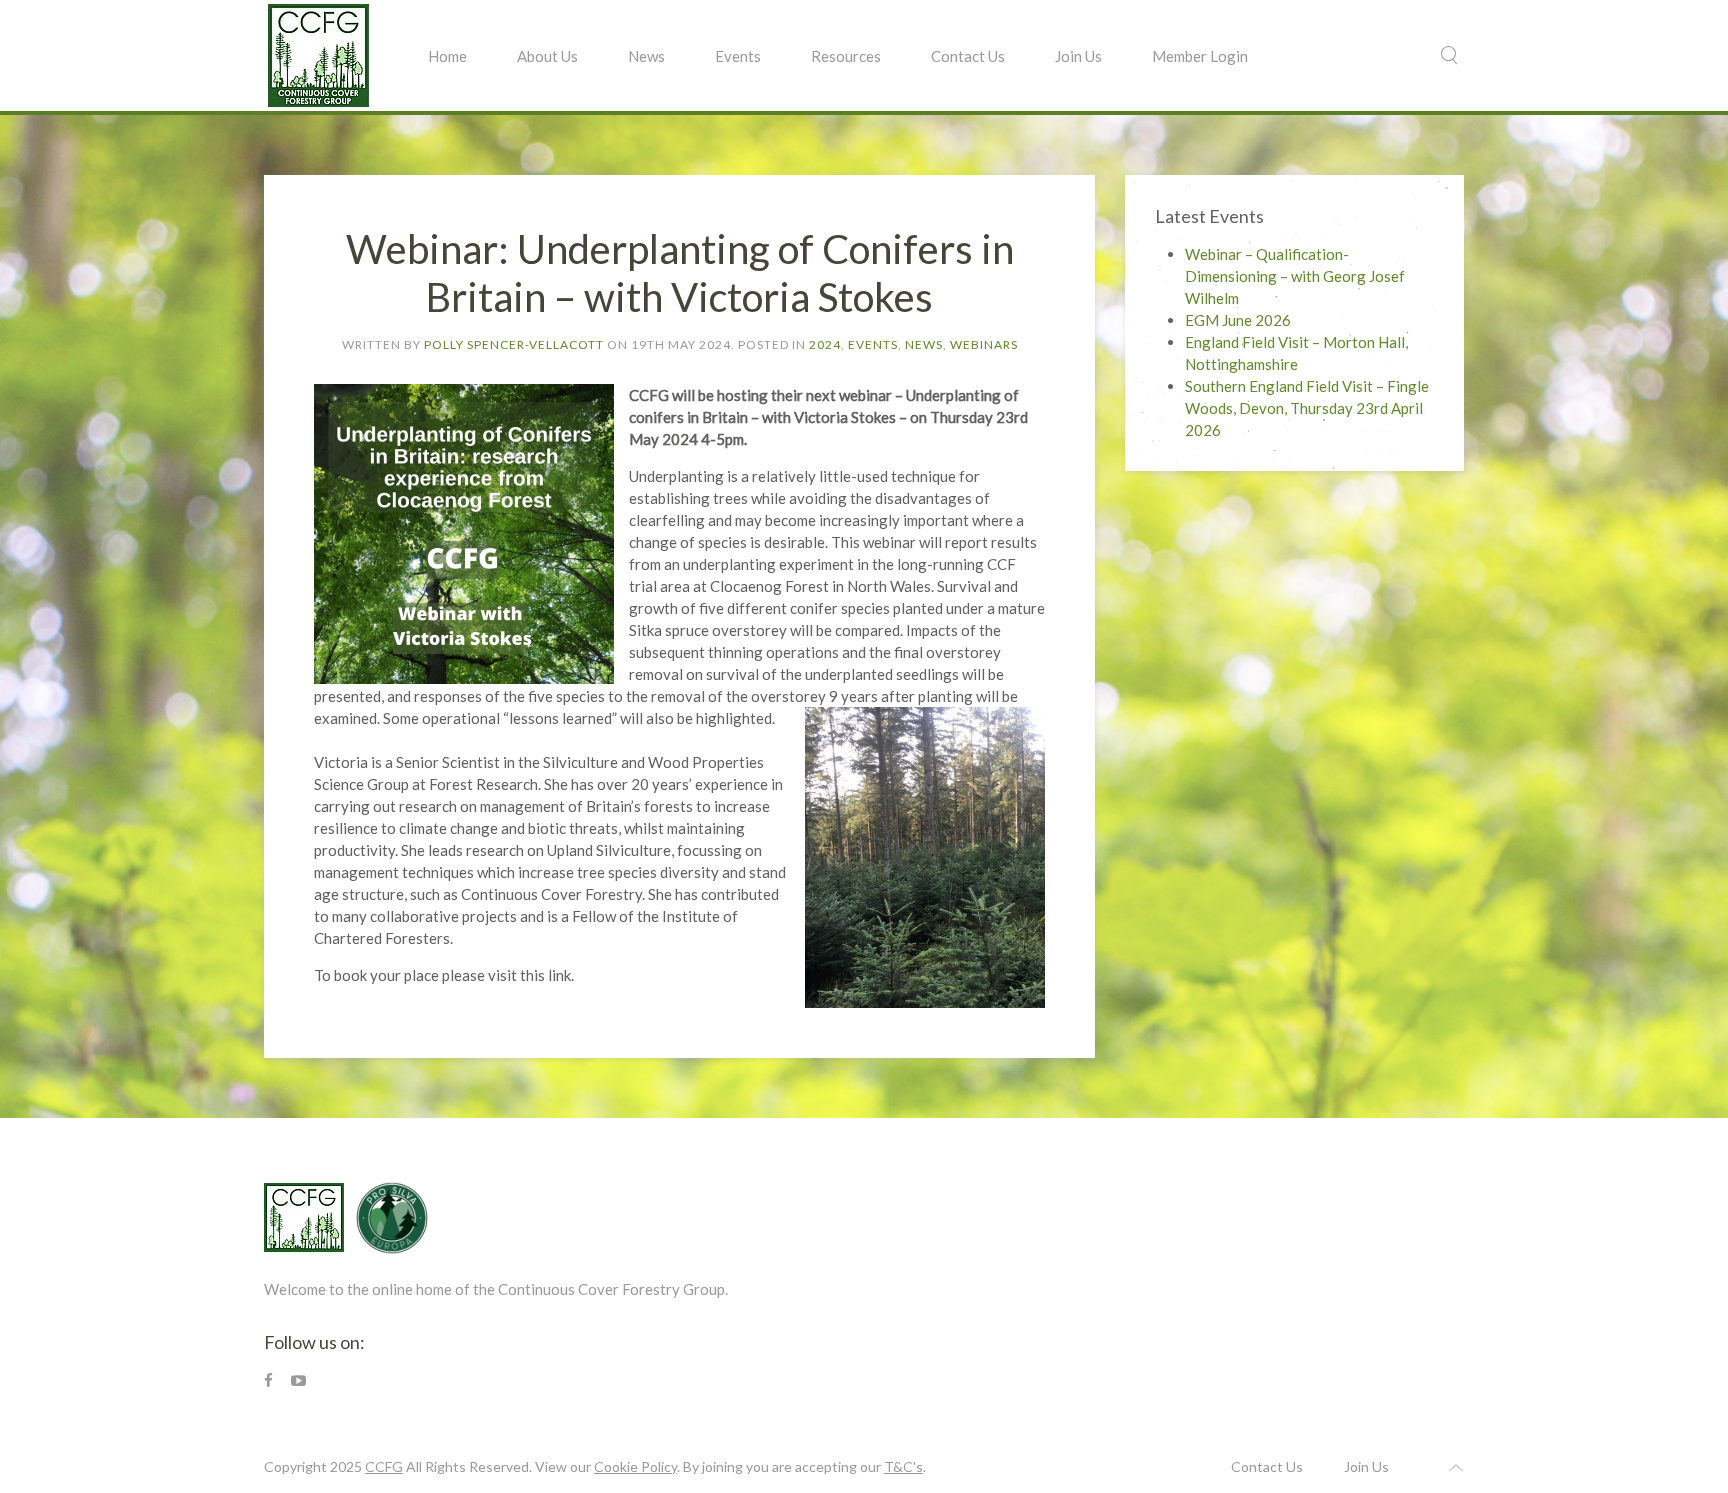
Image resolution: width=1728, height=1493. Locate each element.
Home (447, 56)
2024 (825, 344)
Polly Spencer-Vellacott (514, 344)
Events (738, 56)
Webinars (984, 344)
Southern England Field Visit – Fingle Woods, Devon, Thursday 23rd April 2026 (1307, 408)
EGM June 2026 (1238, 320)
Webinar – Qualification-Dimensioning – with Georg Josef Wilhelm (1295, 276)
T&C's (903, 1466)
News (646, 56)
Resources (846, 56)
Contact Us (968, 56)
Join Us (1078, 56)
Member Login (1200, 56)
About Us (547, 56)
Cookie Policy (635, 1466)
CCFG (384, 1466)
